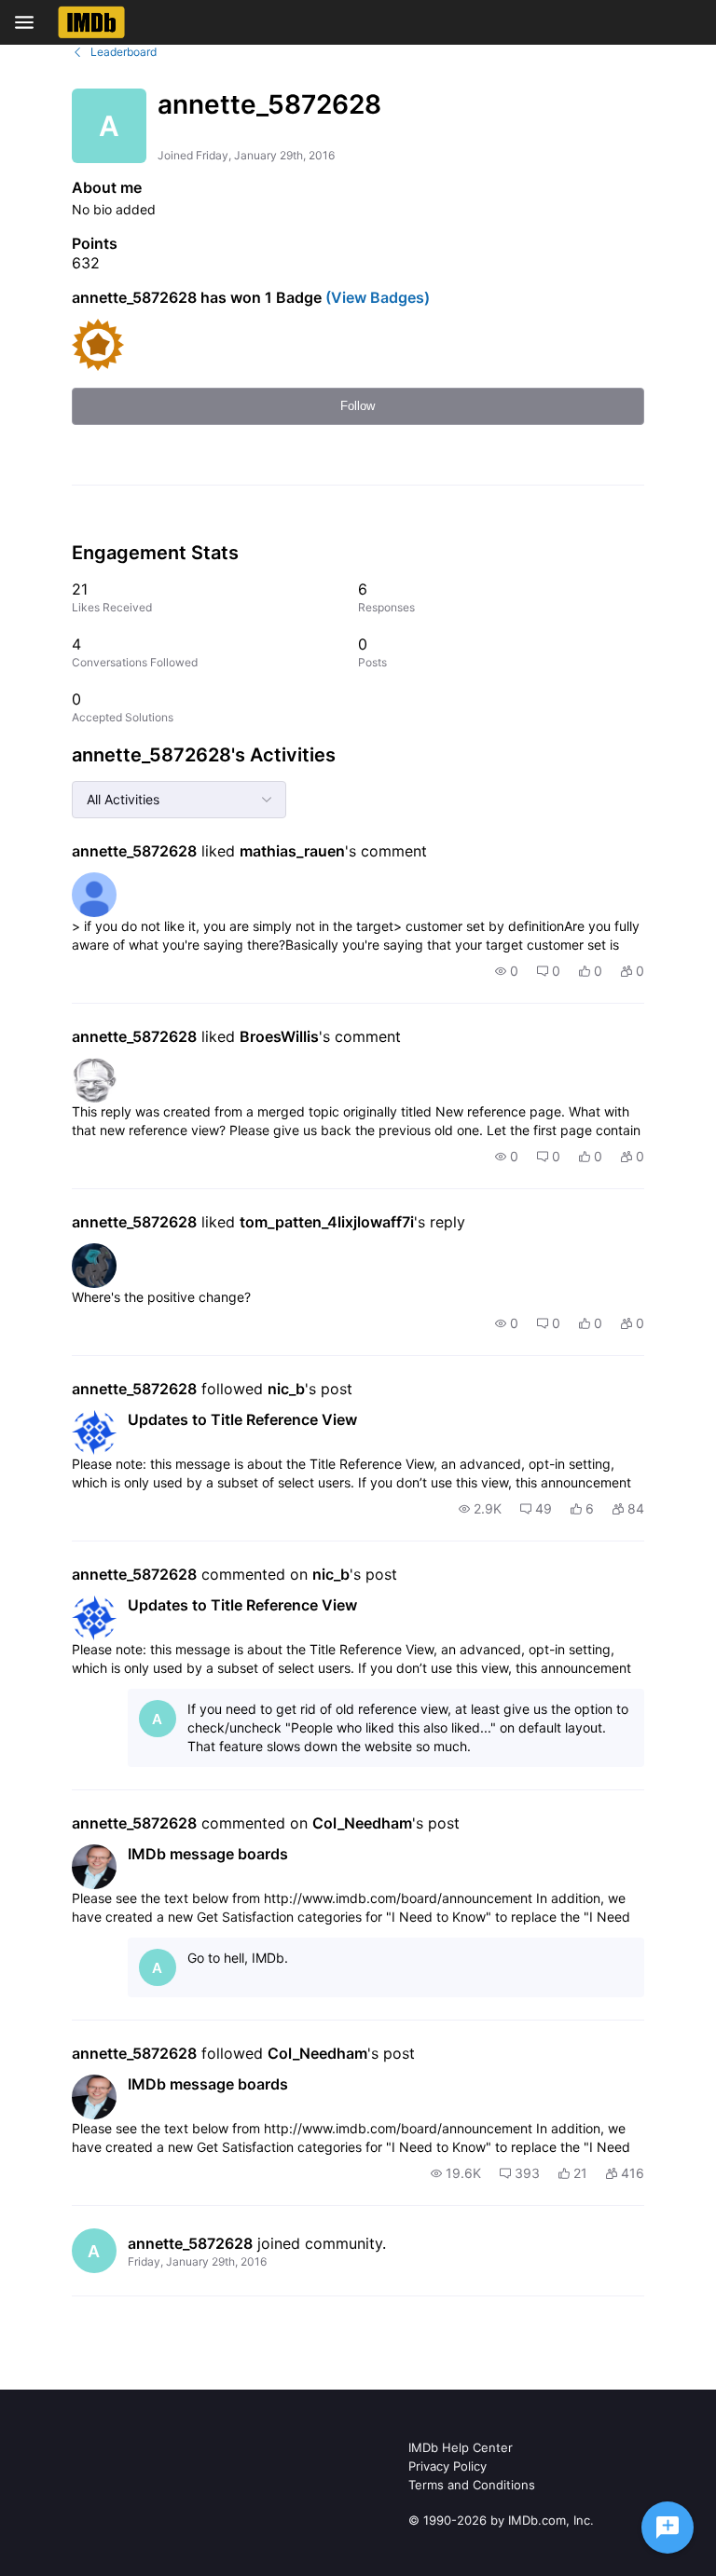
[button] (507, 971)
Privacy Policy (447, 2466)
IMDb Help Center (461, 2447)
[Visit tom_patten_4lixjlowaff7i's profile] (94, 1266)
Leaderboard (124, 52)
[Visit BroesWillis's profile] (94, 1080)
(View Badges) (376, 297)
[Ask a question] (668, 2528)
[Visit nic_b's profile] (94, 1432)
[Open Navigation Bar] (30, 22)
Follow (358, 406)
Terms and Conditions (472, 2485)
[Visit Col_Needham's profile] (94, 1867)
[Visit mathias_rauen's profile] (94, 895)
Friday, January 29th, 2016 (197, 2261)
